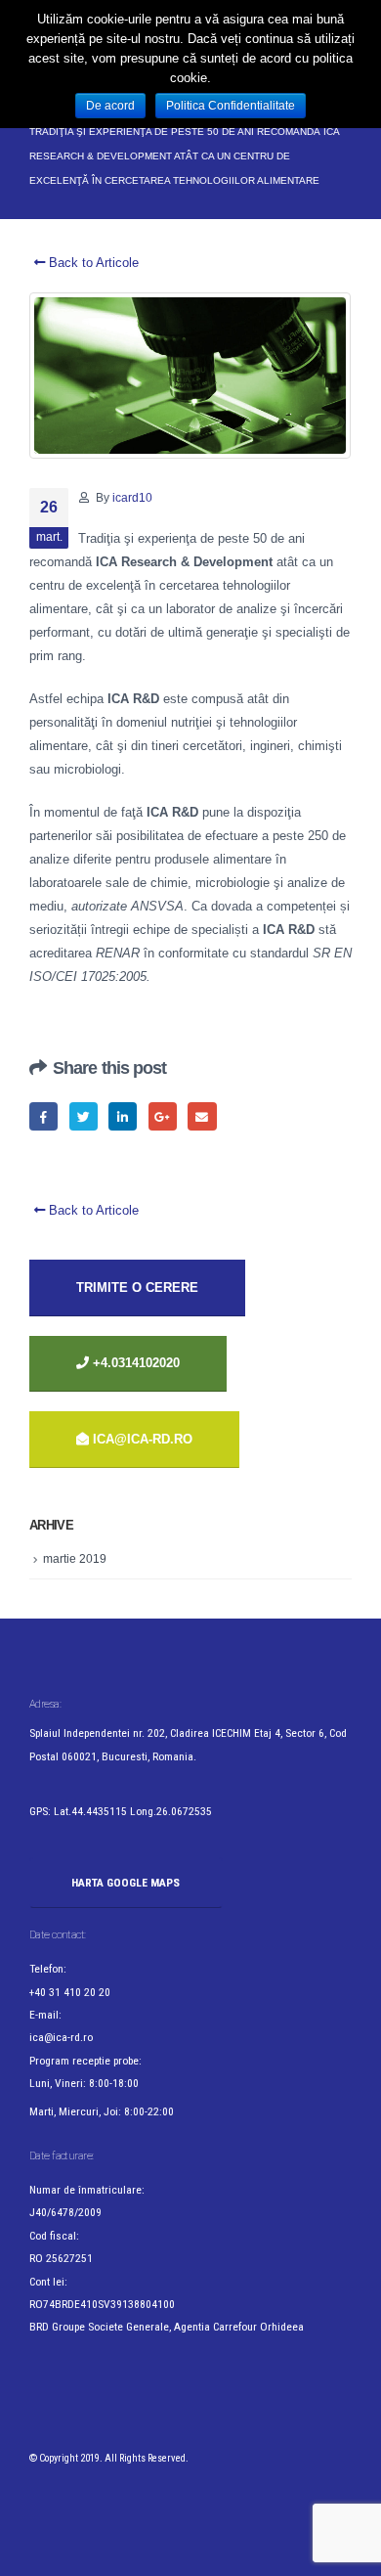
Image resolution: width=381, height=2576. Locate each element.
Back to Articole (92, 263)
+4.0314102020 (134, 1363)
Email (202, 1116)
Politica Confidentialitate (231, 106)
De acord (110, 106)
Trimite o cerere (137, 1288)
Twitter (84, 1116)
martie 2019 (75, 1559)
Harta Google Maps (126, 1883)
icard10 (132, 497)
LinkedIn (123, 1116)
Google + (163, 1116)
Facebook (43, 1116)
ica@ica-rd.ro (143, 1439)
